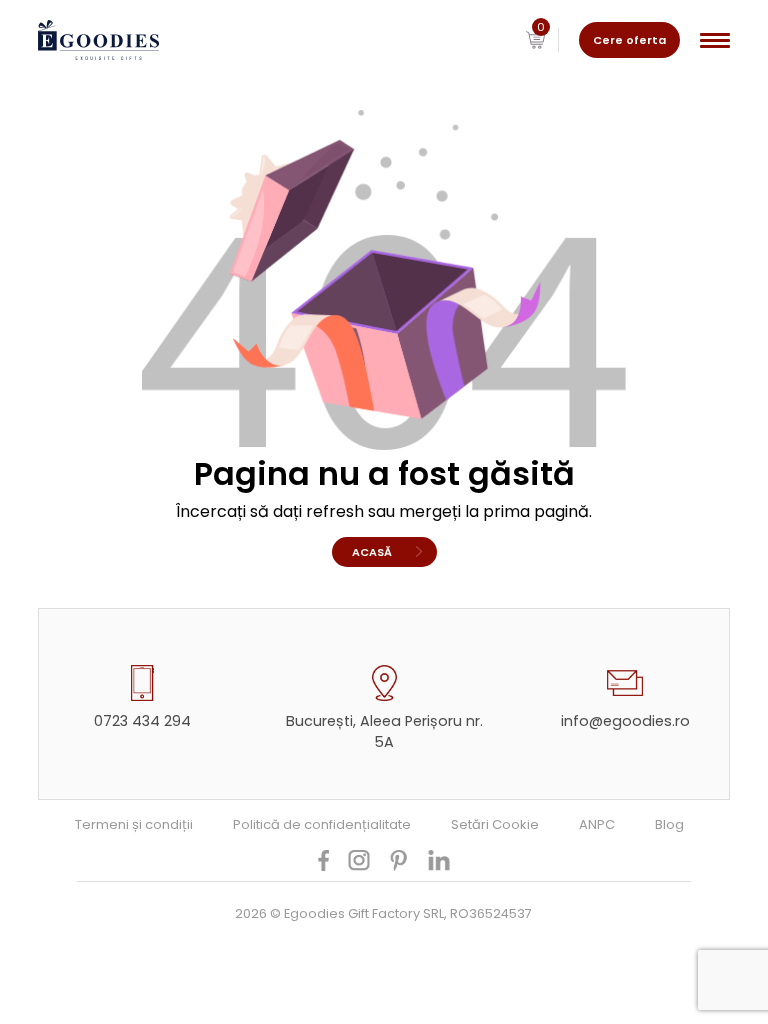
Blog (669, 824)
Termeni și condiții (134, 824)
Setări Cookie (495, 824)
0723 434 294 (142, 721)
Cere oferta (629, 40)
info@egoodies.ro (625, 721)
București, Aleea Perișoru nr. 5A (384, 731)
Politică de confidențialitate (322, 824)
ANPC (597, 824)
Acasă (372, 552)
